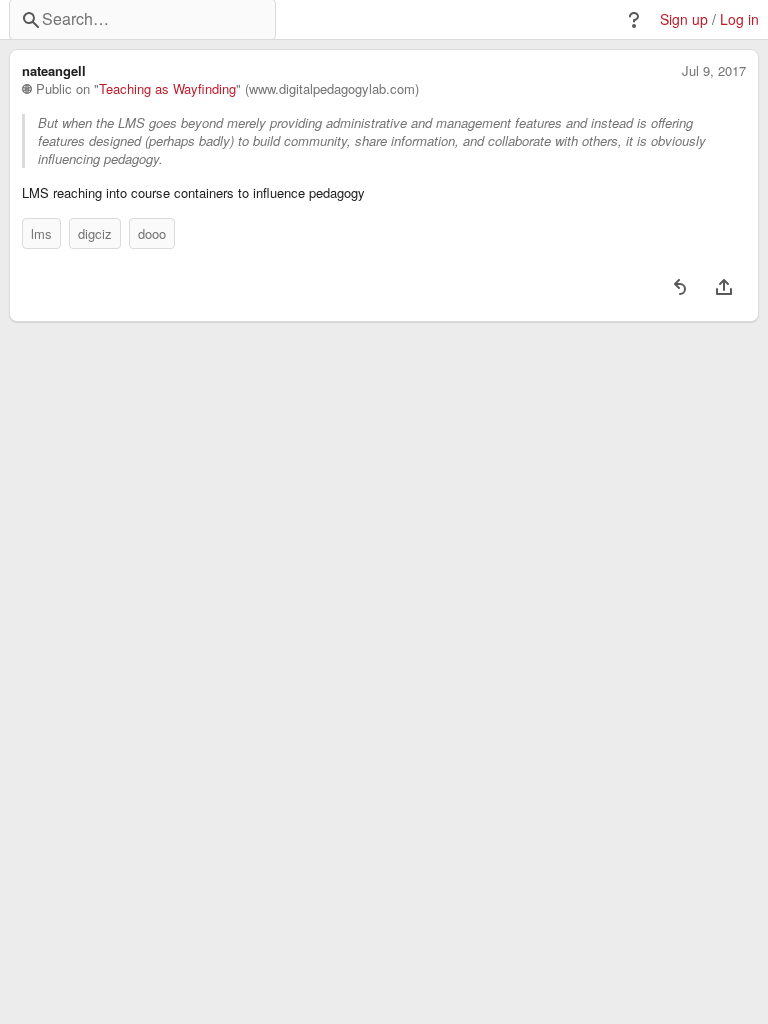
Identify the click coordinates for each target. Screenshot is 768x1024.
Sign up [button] (684, 19)
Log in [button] (739, 19)
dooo (152, 233)
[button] (634, 20)
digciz (95, 233)
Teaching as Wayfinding (167, 89)
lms (41, 233)
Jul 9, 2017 (714, 71)
